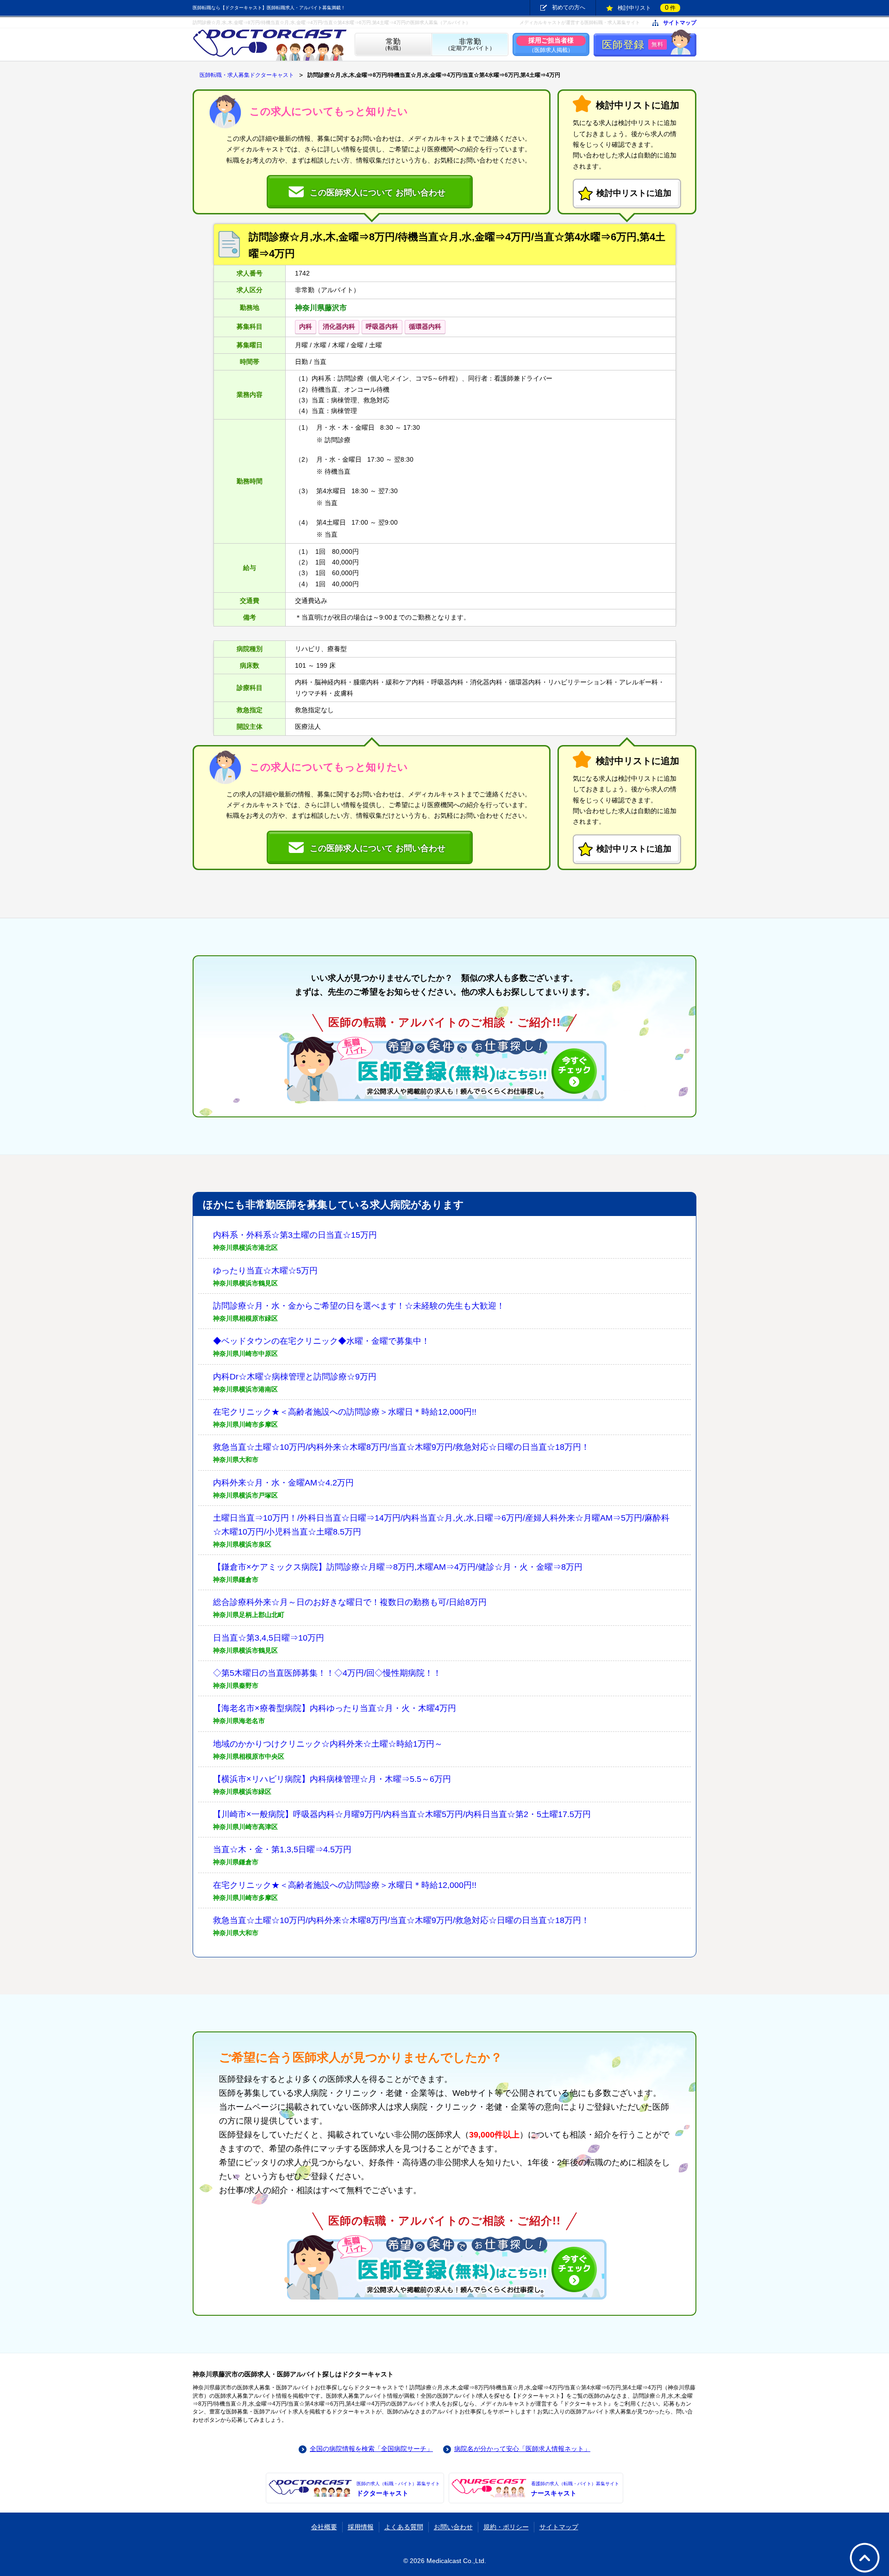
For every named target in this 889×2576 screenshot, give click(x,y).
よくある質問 (404, 2527)
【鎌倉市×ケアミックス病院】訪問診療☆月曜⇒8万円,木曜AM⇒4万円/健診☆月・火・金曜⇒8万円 (398, 1567)
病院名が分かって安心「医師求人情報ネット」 (522, 2449)
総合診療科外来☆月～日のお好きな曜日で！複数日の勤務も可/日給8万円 (350, 1602)
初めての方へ (569, 7)
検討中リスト (647, 7)
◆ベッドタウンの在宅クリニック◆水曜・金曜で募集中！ (321, 1341)
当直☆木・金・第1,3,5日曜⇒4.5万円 (282, 1849)
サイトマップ (680, 23)
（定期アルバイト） (470, 45)
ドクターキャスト (398, 2489)
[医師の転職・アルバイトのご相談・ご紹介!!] (444, 1069)
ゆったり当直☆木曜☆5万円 (265, 1271)
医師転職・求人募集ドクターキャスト (247, 75)
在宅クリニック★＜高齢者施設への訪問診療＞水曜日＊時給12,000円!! (345, 1412)
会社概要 (324, 2527)
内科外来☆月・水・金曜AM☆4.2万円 (283, 1483)
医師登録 (633, 45)
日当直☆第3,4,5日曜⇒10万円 (269, 1638)
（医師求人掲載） (551, 45)
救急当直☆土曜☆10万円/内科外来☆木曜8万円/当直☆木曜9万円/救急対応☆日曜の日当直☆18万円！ (401, 1447)
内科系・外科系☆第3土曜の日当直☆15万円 (295, 1235)
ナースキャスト (575, 2489)
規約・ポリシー (506, 2527)
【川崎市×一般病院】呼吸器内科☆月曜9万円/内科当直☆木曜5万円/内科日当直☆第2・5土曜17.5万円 (402, 1814)
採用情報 (361, 2527)
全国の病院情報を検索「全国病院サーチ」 (371, 2449)
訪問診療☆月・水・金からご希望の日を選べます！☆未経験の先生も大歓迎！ (359, 1306)
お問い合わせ (453, 2527)
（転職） (393, 45)
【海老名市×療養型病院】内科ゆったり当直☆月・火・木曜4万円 (335, 1708)
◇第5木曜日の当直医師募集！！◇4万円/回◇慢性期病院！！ (327, 1673)
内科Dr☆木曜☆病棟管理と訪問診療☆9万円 (295, 1377)
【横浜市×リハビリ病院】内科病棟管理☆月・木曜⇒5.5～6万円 (332, 1779)
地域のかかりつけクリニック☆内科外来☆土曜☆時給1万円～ (328, 1744)
